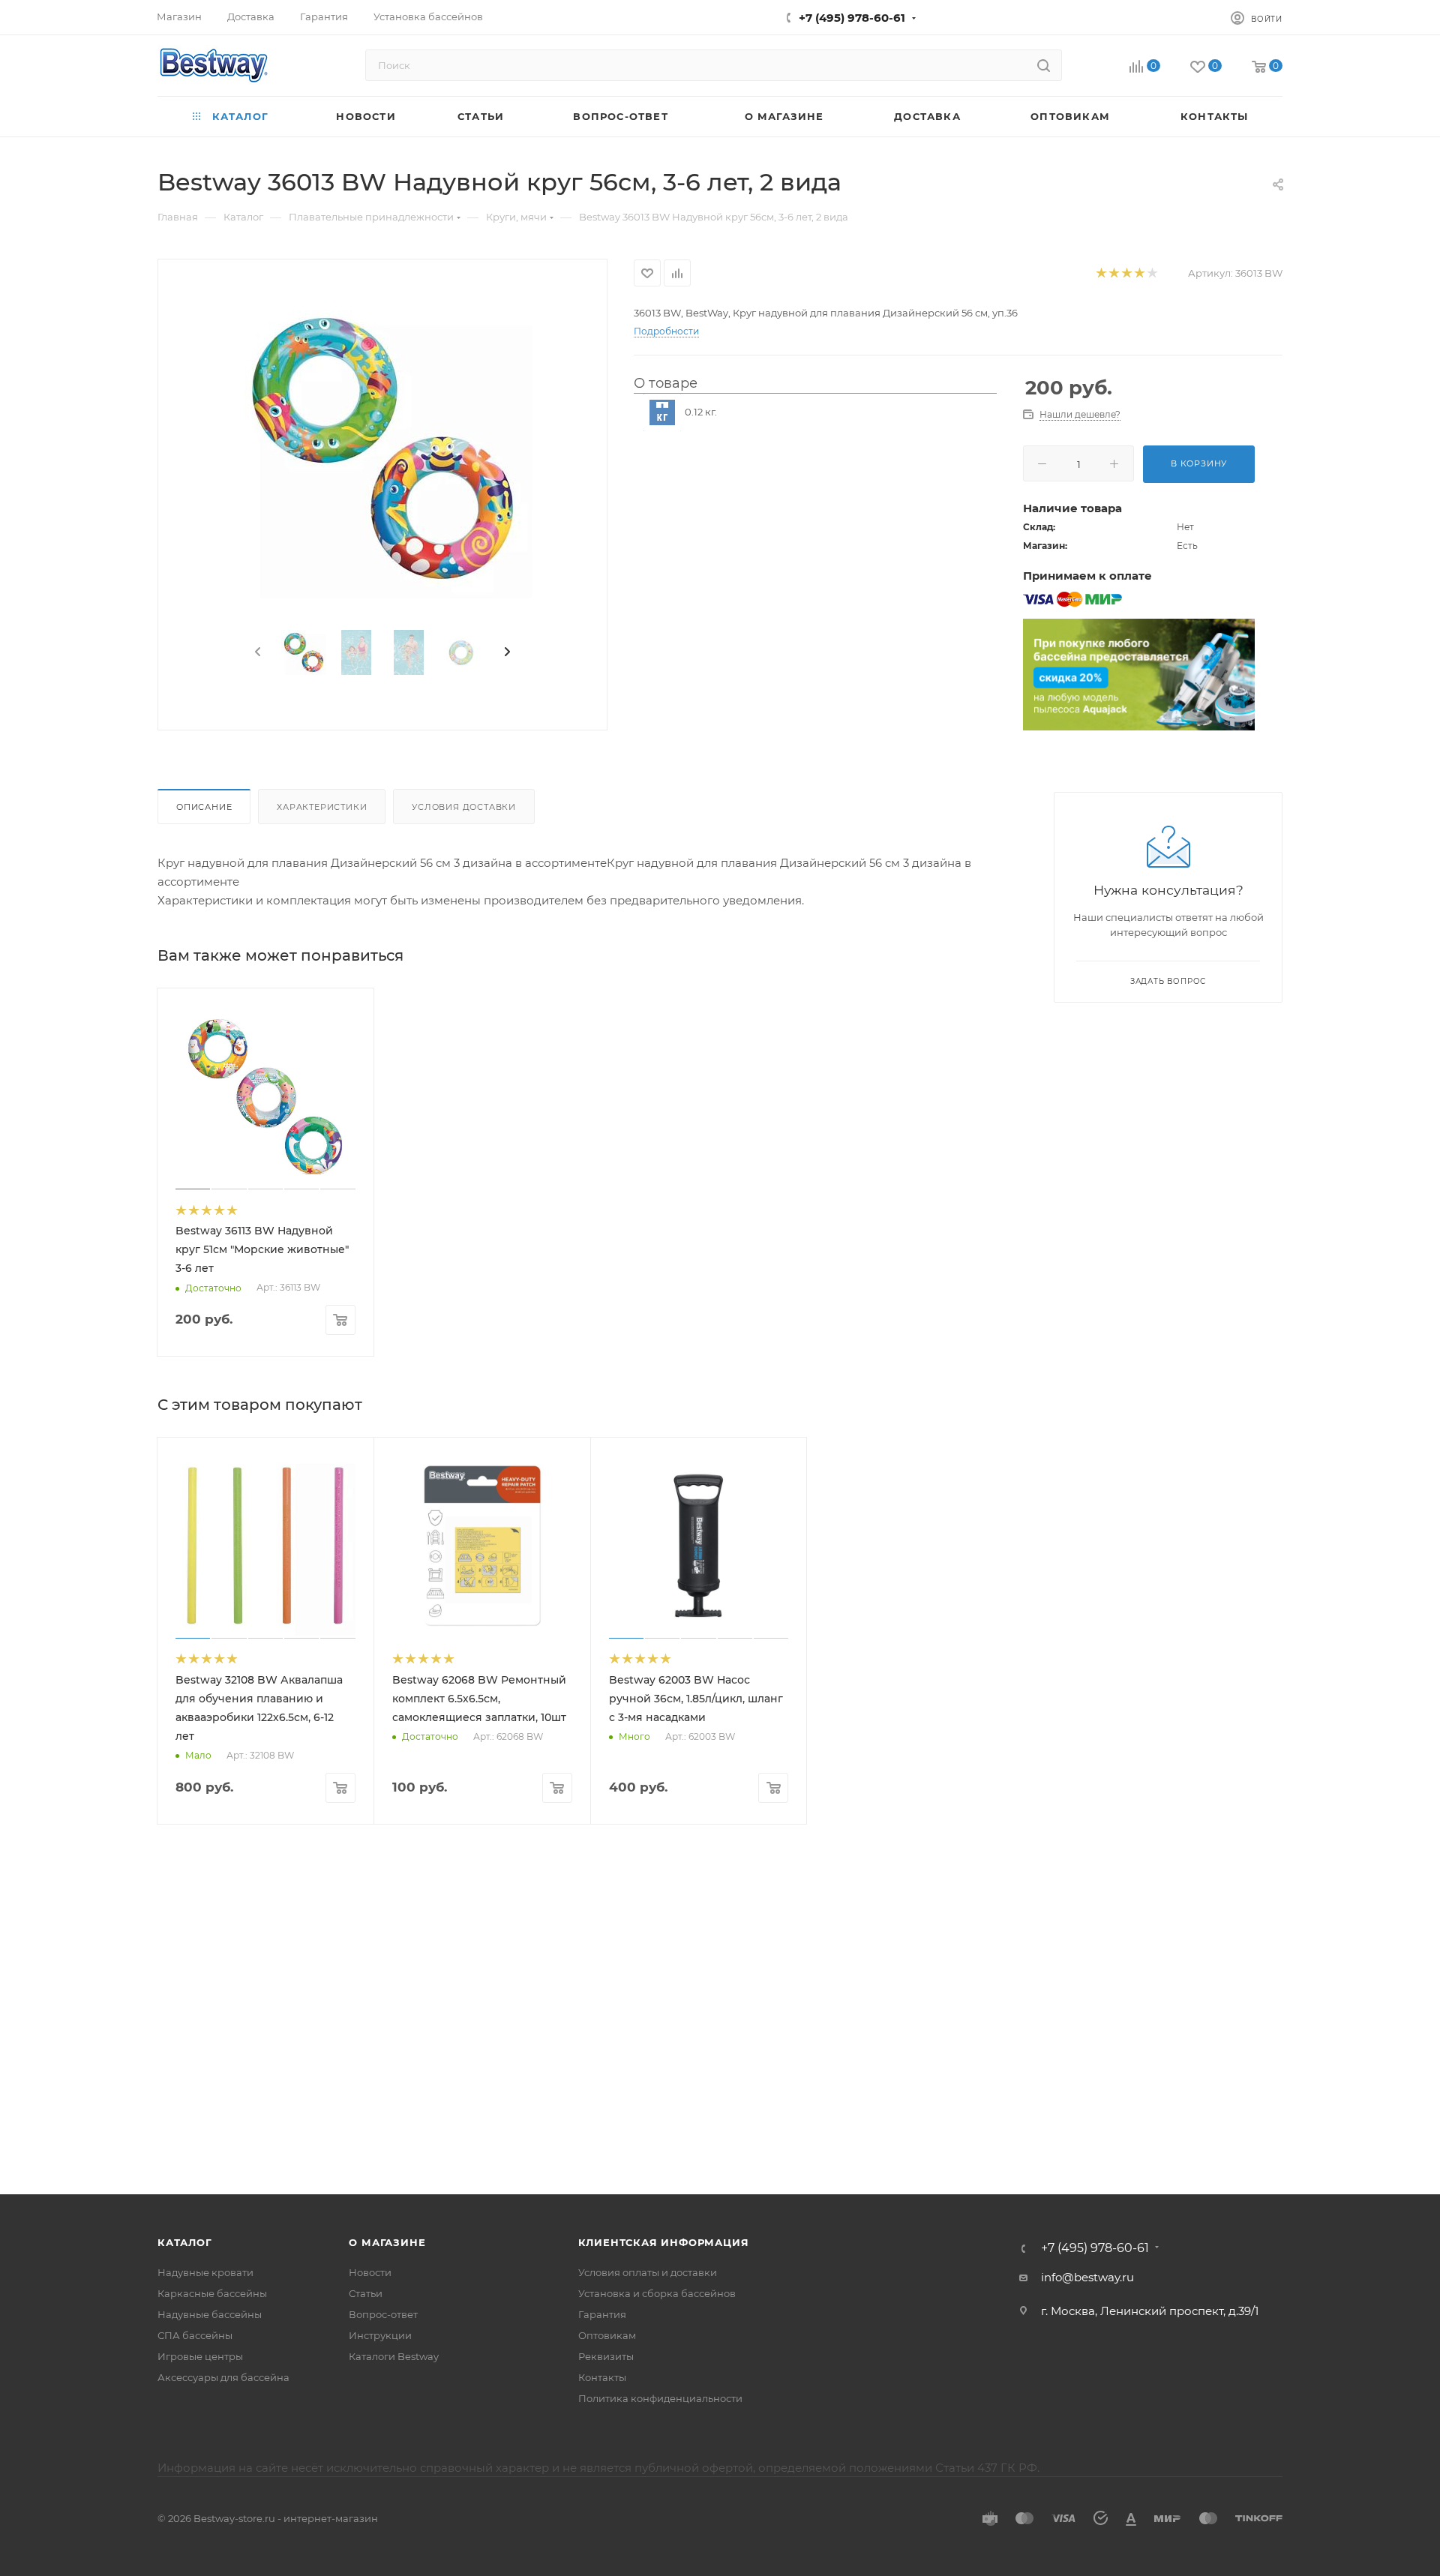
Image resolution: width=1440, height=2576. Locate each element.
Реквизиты (606, 2356)
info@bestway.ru (1087, 2277)
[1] (1101, 273)
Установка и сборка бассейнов (657, 2293)
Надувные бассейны (210, 2314)
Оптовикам (607, 2335)
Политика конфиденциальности (660, 2398)
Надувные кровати (205, 2272)
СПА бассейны (195, 2335)
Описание (204, 807)
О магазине (387, 2242)
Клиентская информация (664, 2242)
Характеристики (322, 807)
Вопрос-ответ (383, 2314)
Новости (370, 2272)
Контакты (602, 2377)
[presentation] (256, 652)
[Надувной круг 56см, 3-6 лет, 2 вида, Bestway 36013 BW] (382, 448)
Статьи (366, 2293)
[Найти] (1044, 65)
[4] (1139, 273)
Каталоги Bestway (394, 2356)
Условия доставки (464, 807)
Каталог (185, 2242)
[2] (1113, 273)
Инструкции (380, 2335)
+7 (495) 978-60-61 (852, 18)
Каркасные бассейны (212, 2293)
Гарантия (602, 2314)
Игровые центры (200, 2356)
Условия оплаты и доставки (648, 2272)
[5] (1152, 273)
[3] (1126, 273)
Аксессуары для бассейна (223, 2377)
